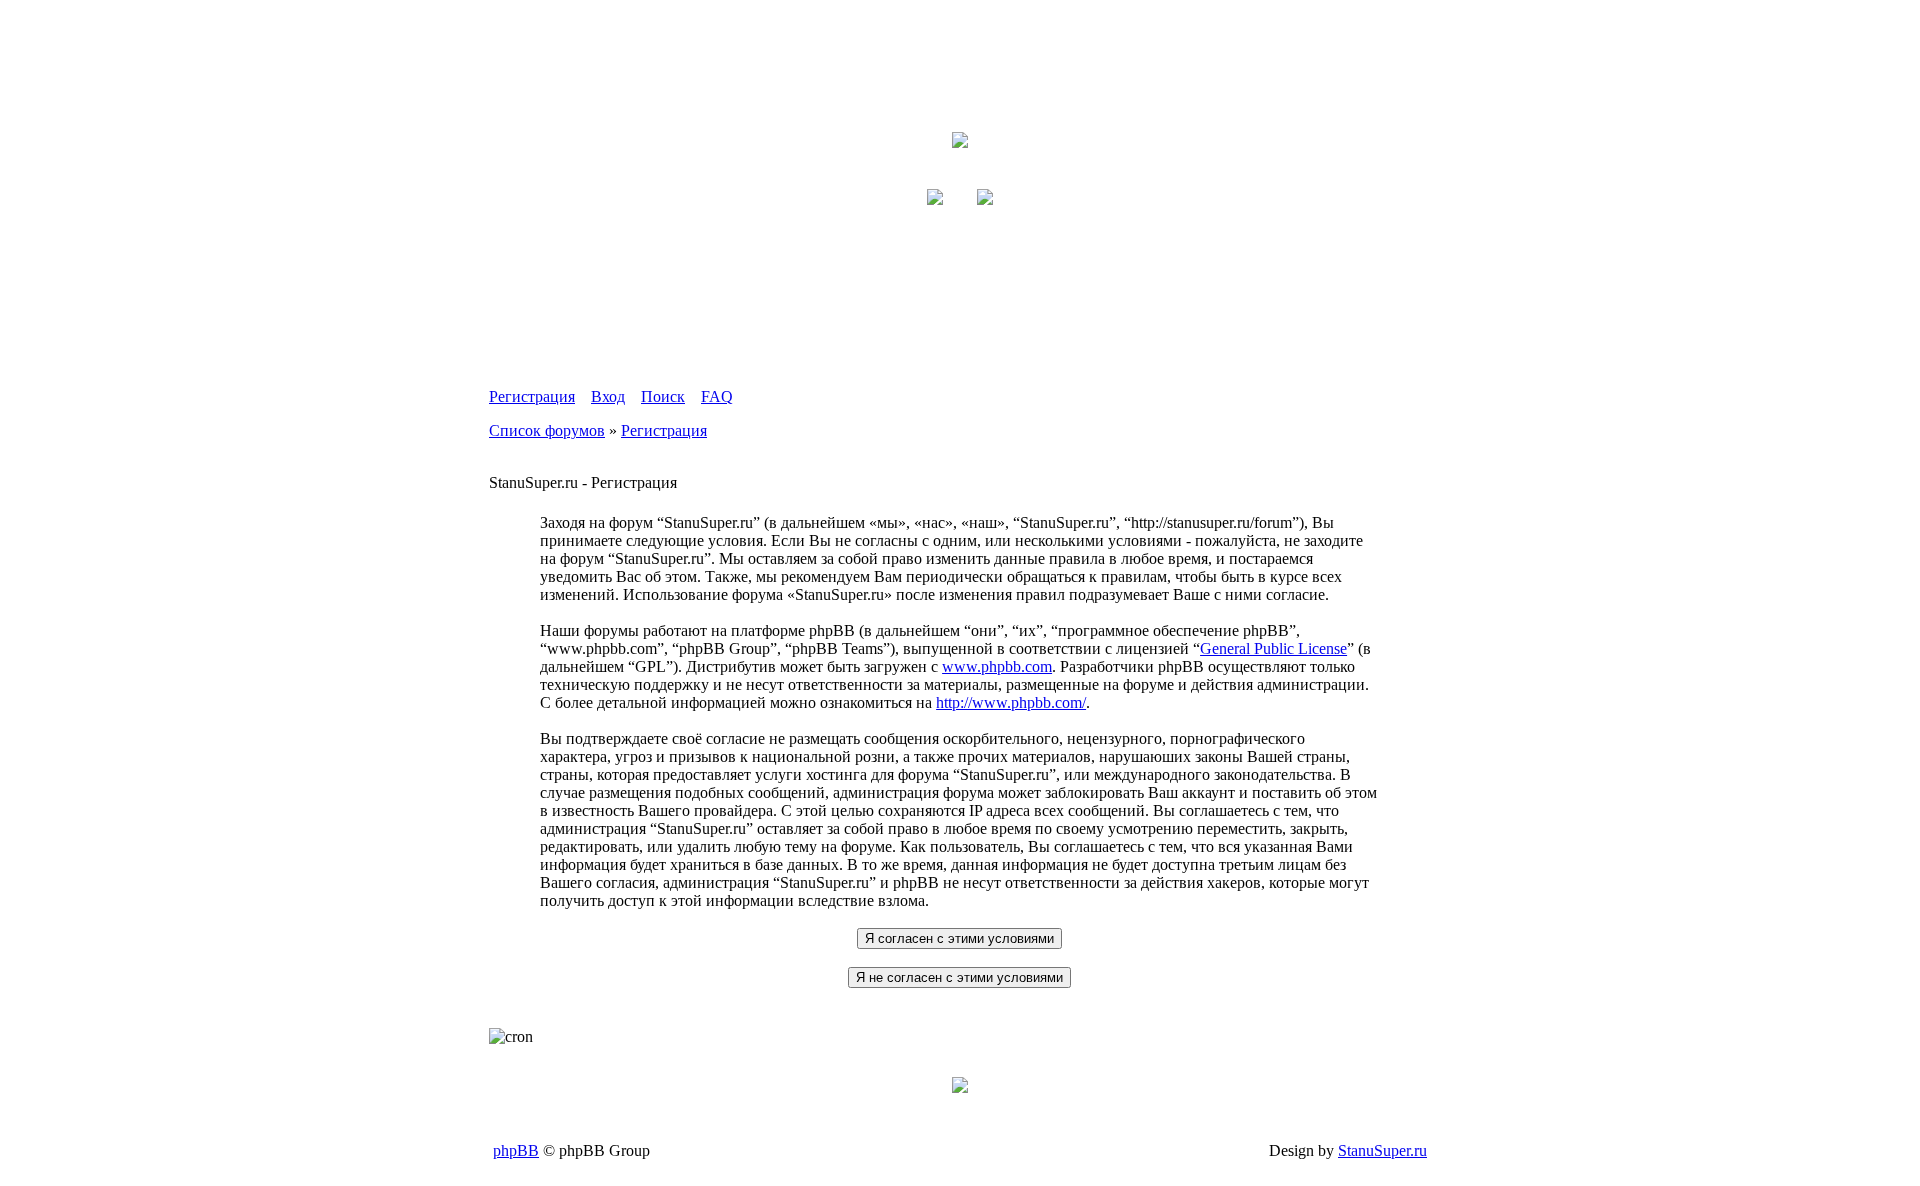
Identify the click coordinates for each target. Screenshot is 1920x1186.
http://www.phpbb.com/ (1011, 702)
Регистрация (532, 396)
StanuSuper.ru (1382, 1150)
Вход (608, 396)
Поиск (663, 396)
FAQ (717, 396)
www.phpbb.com (997, 666)
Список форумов (547, 430)
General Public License (1273, 648)
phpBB (516, 1150)
